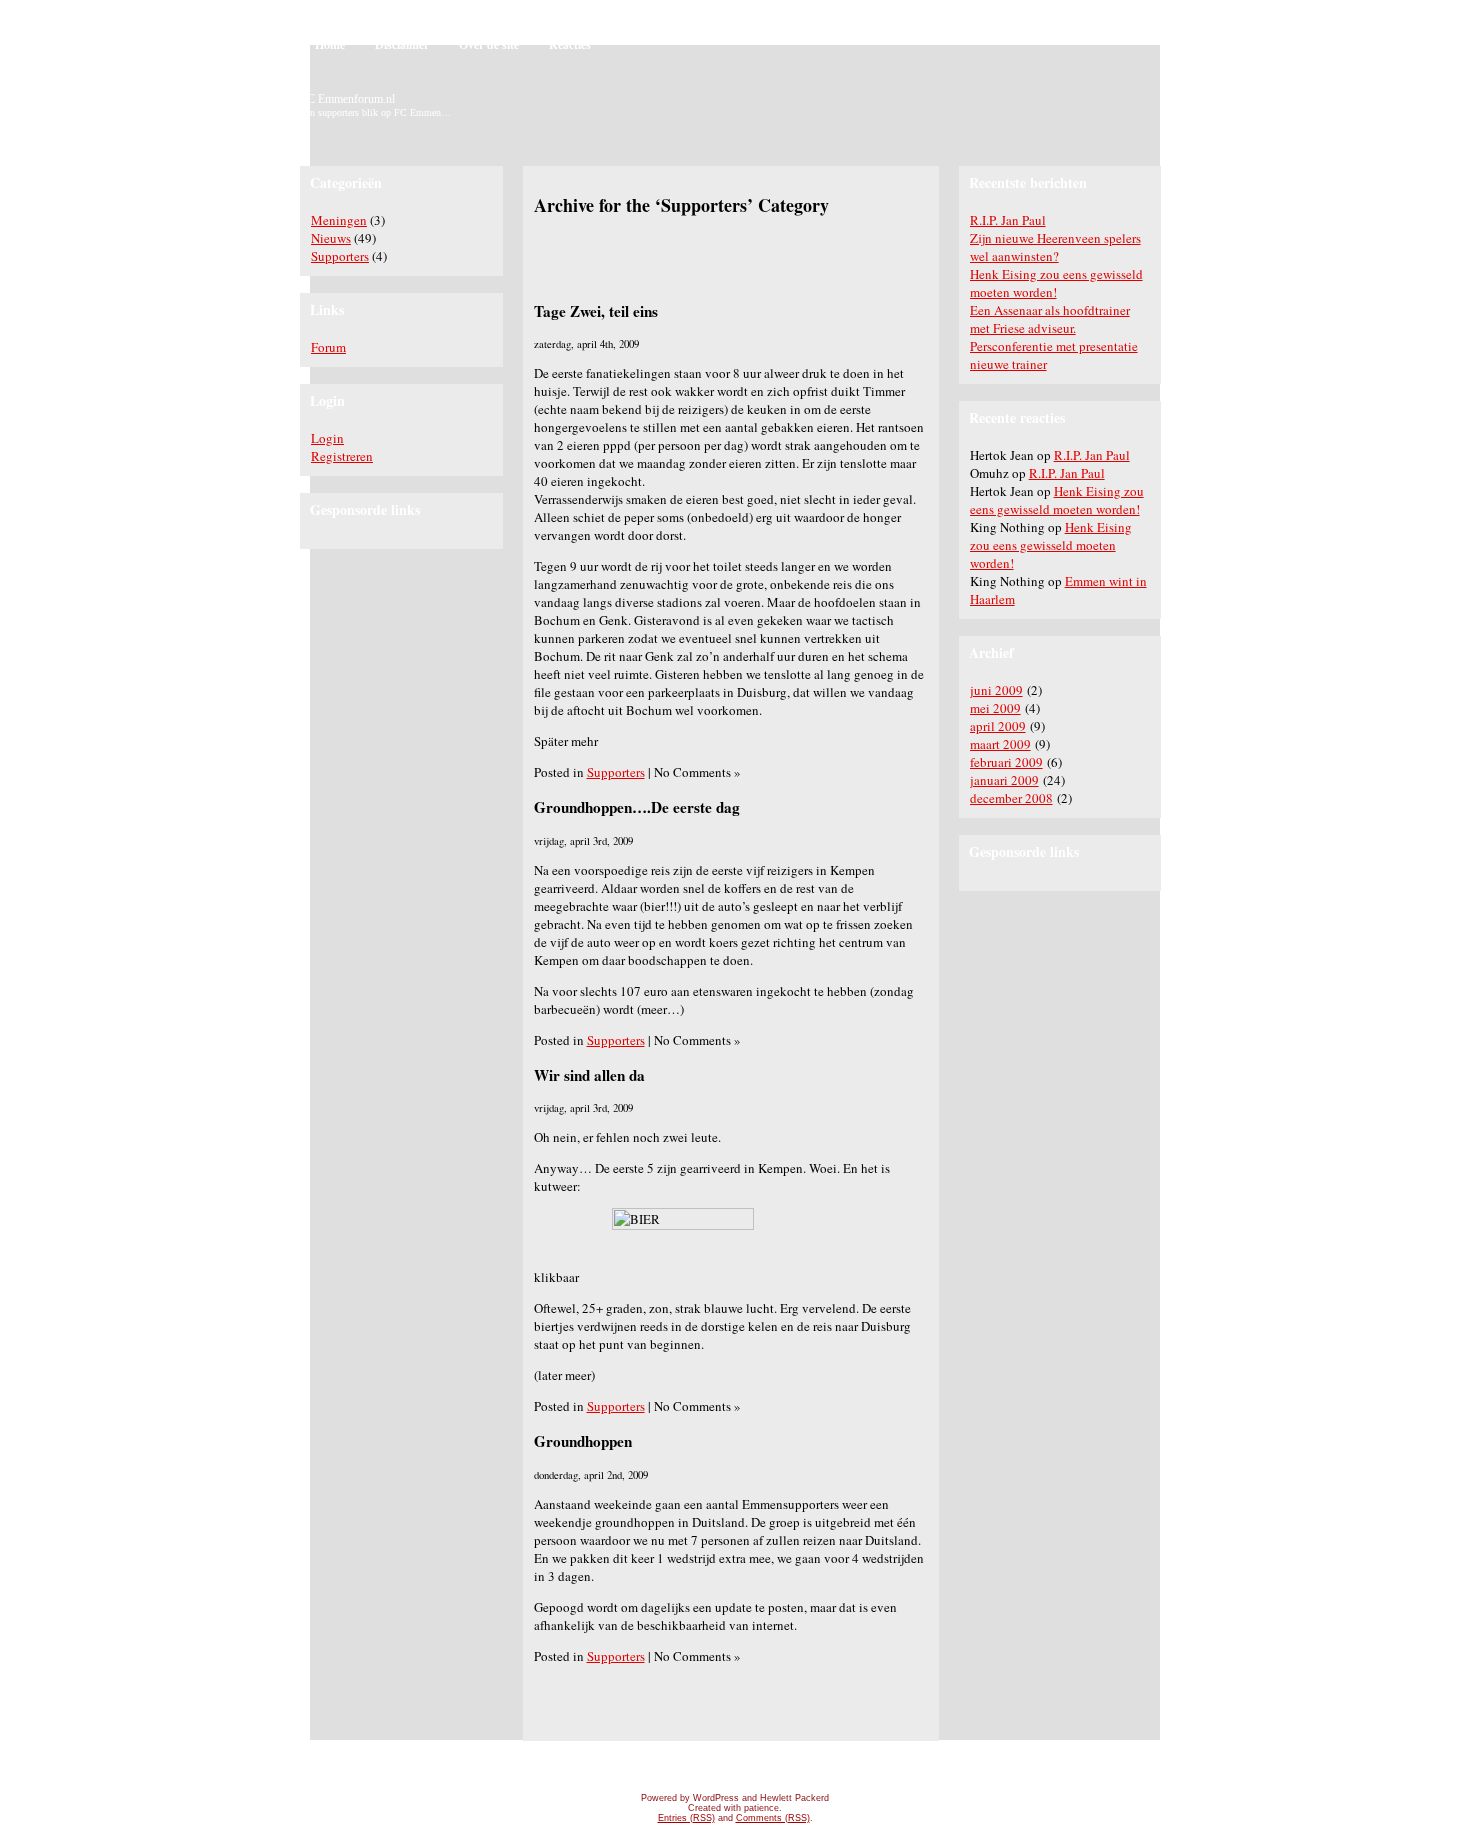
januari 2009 (1004, 780)
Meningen (339, 220)
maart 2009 (1000, 744)
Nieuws (331, 238)
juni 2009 (996, 690)
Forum (328, 347)
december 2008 (1011, 798)
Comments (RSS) (773, 1818)
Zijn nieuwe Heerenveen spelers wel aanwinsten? (1055, 247)
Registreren (342, 456)
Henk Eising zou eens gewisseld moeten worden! (1056, 283)
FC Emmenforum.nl (347, 99)
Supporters (340, 256)
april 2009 (998, 726)
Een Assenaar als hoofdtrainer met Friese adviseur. (1050, 319)
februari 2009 (1006, 762)
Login (327, 438)
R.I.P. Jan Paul (1008, 220)
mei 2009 (995, 708)
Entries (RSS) (686, 1818)
